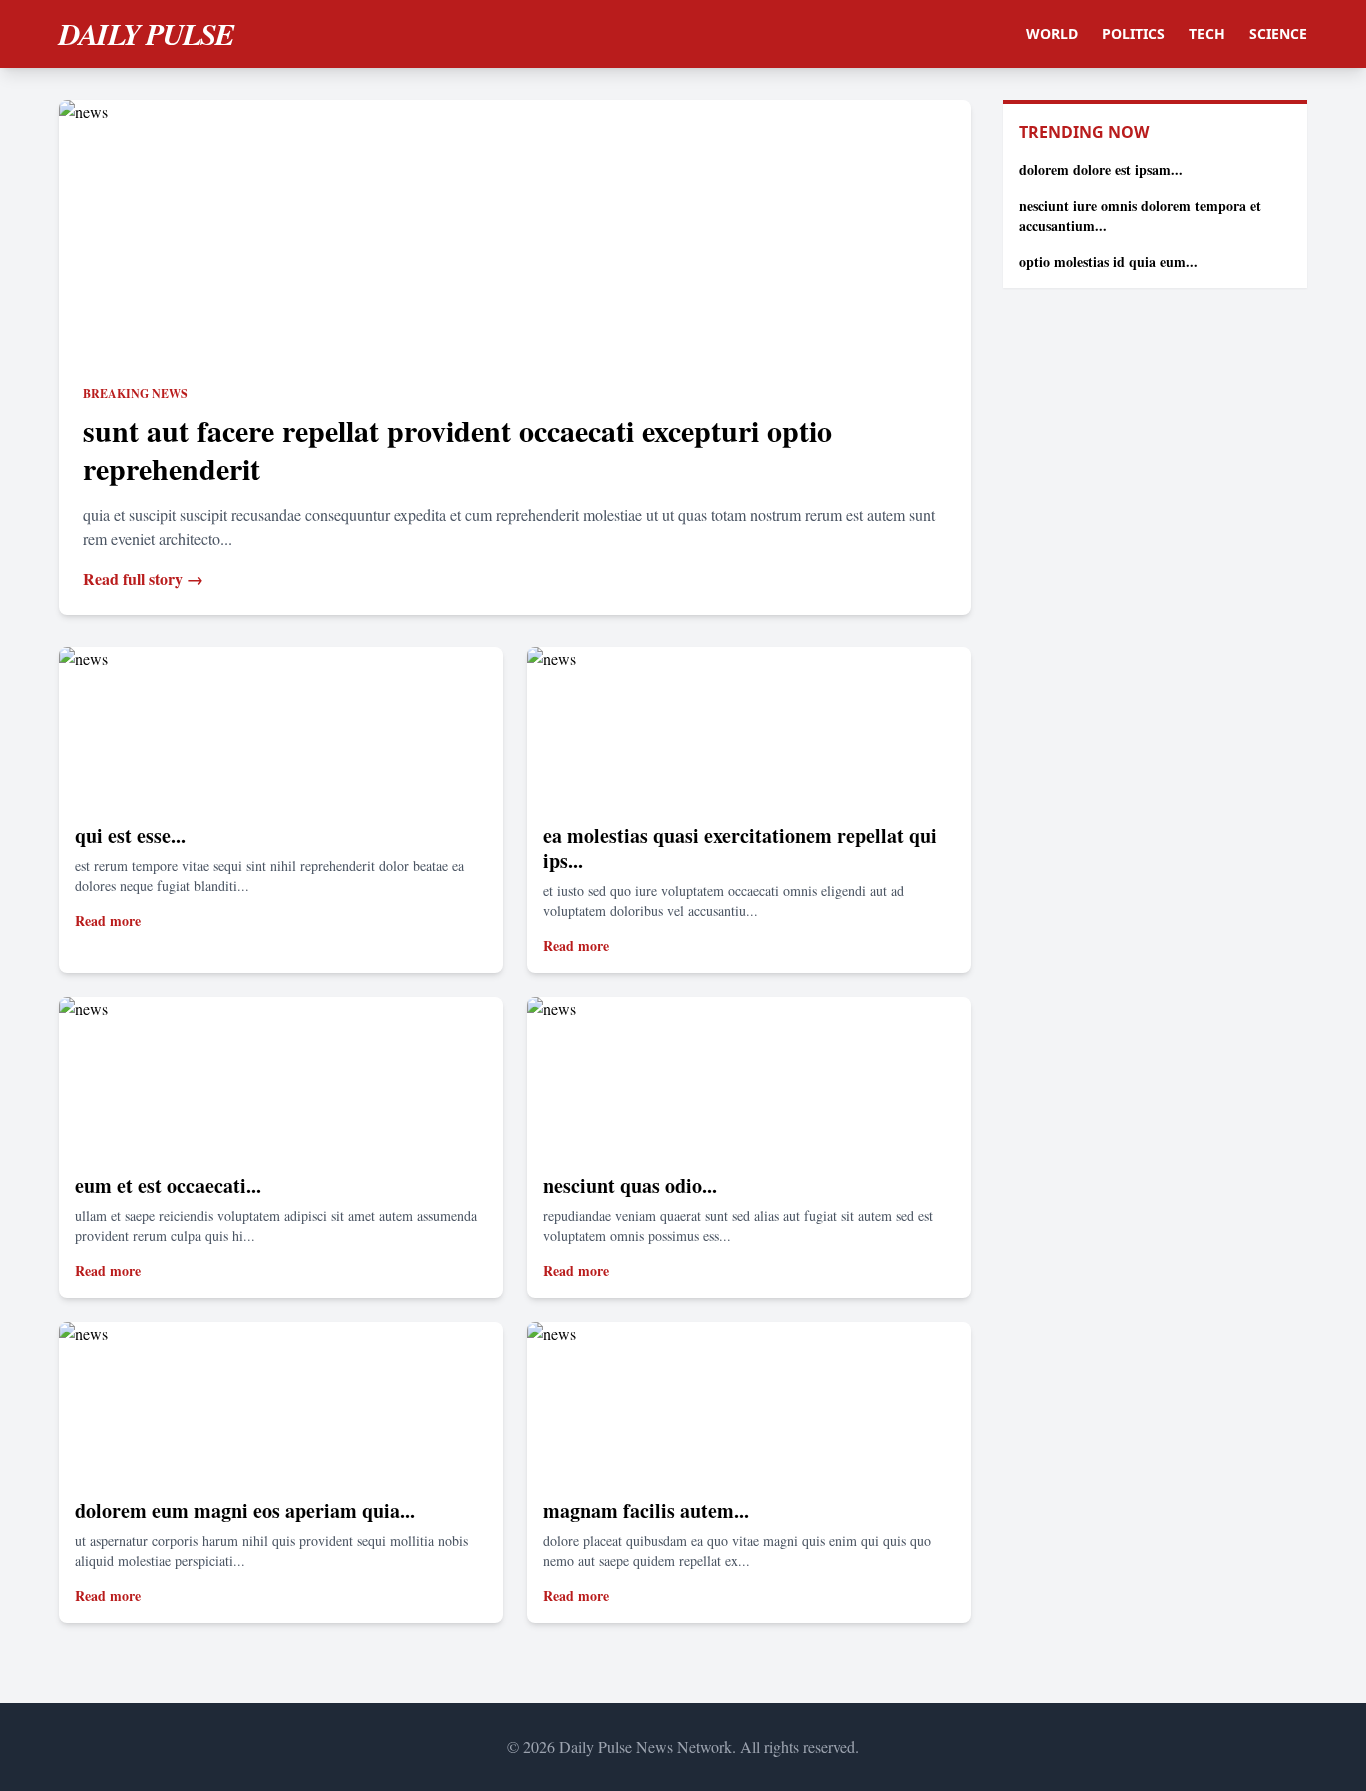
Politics (1133, 33)
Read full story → (143, 578)
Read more (108, 920)
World (1052, 33)
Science (1278, 33)
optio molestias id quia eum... (1108, 261)
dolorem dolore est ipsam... (1101, 169)
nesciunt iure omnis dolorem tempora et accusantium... (1140, 215)
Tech (1207, 33)
